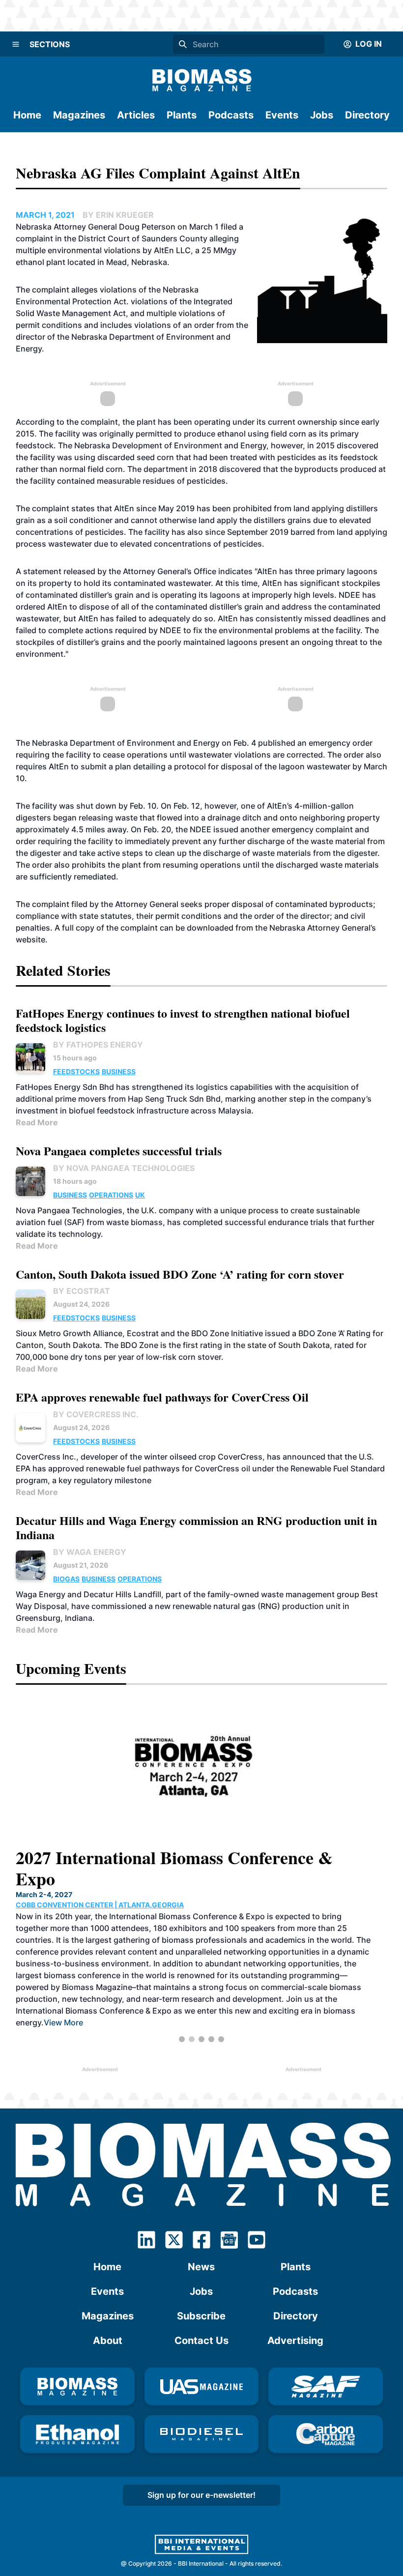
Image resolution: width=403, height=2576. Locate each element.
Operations (111, 1195)
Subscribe (201, 2316)
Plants (182, 115)
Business (119, 1071)
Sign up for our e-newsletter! (201, 2495)
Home (27, 115)
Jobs (322, 115)
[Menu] (16, 44)
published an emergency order (315, 743)
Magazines (79, 115)
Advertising (295, 2341)
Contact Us (201, 2341)
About (108, 2341)
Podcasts (231, 115)
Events (282, 115)
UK (140, 1195)
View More (63, 2022)
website (30, 939)
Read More (37, 1122)
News (201, 2267)
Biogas (66, 1579)
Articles (136, 115)
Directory (367, 115)
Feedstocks (76, 1071)
